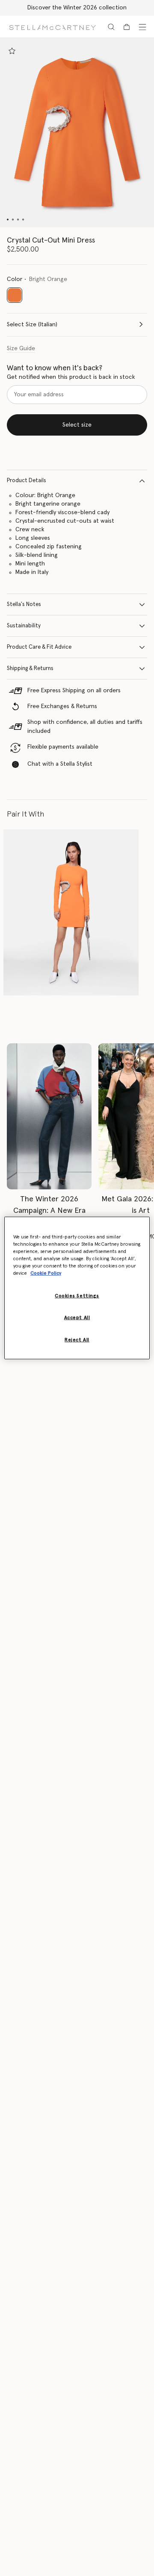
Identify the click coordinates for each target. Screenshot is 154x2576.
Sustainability (24, 626)
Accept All (77, 1318)
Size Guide (21, 348)
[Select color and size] (12, 51)
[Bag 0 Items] (127, 27)
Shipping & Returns (30, 669)
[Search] (111, 27)
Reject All (77, 1340)
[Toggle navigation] (142, 27)
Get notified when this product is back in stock (71, 377)
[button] (77, 133)
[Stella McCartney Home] (52, 27)
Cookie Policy (46, 1273)
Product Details (27, 481)
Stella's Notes (24, 604)
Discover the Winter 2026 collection (77, 8)
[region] (77, 1288)
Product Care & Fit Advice (39, 647)
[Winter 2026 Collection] (49, 1116)
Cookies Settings (77, 1296)
